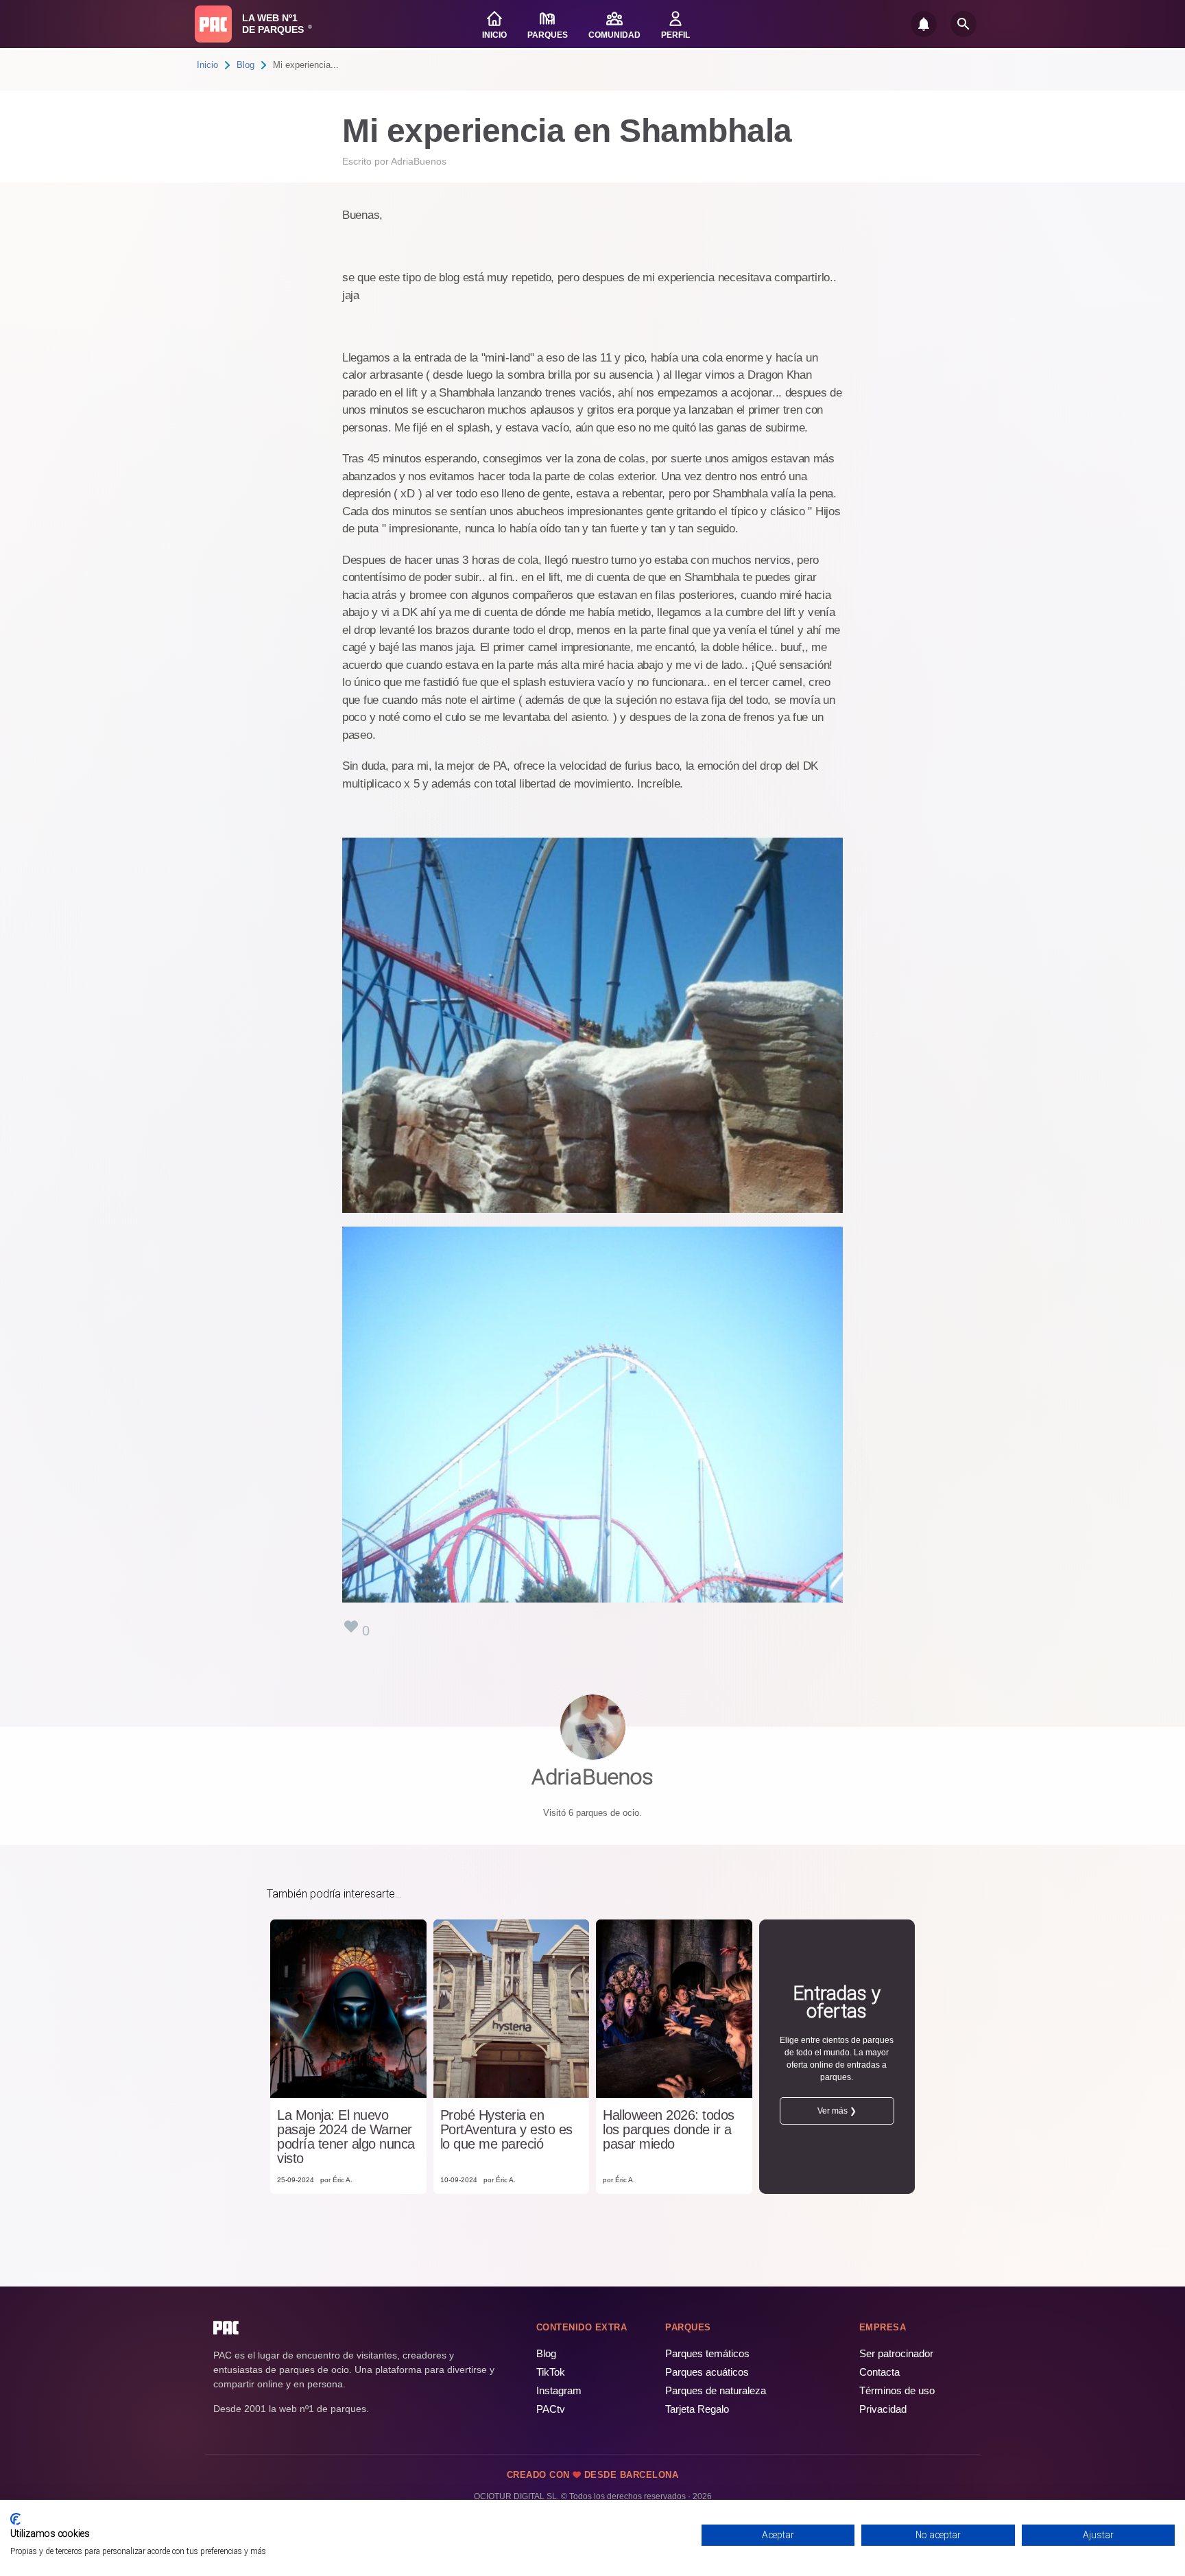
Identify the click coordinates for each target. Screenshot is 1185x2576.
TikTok (551, 2372)
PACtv (551, 2409)
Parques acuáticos (707, 2372)
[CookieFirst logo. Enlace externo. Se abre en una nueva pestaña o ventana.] (15, 2519)
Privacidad (883, 2409)
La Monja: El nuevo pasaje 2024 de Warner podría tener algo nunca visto (346, 2137)
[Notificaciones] (924, 24)
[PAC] (213, 24)
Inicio (207, 65)
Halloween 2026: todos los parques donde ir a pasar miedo (669, 2130)
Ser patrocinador (896, 2353)
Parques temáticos (707, 2353)
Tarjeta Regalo (697, 2409)
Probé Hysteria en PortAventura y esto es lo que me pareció (506, 2130)
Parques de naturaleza (716, 2390)
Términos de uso (897, 2390)
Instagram (559, 2390)
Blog (246, 65)
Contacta (879, 2372)
